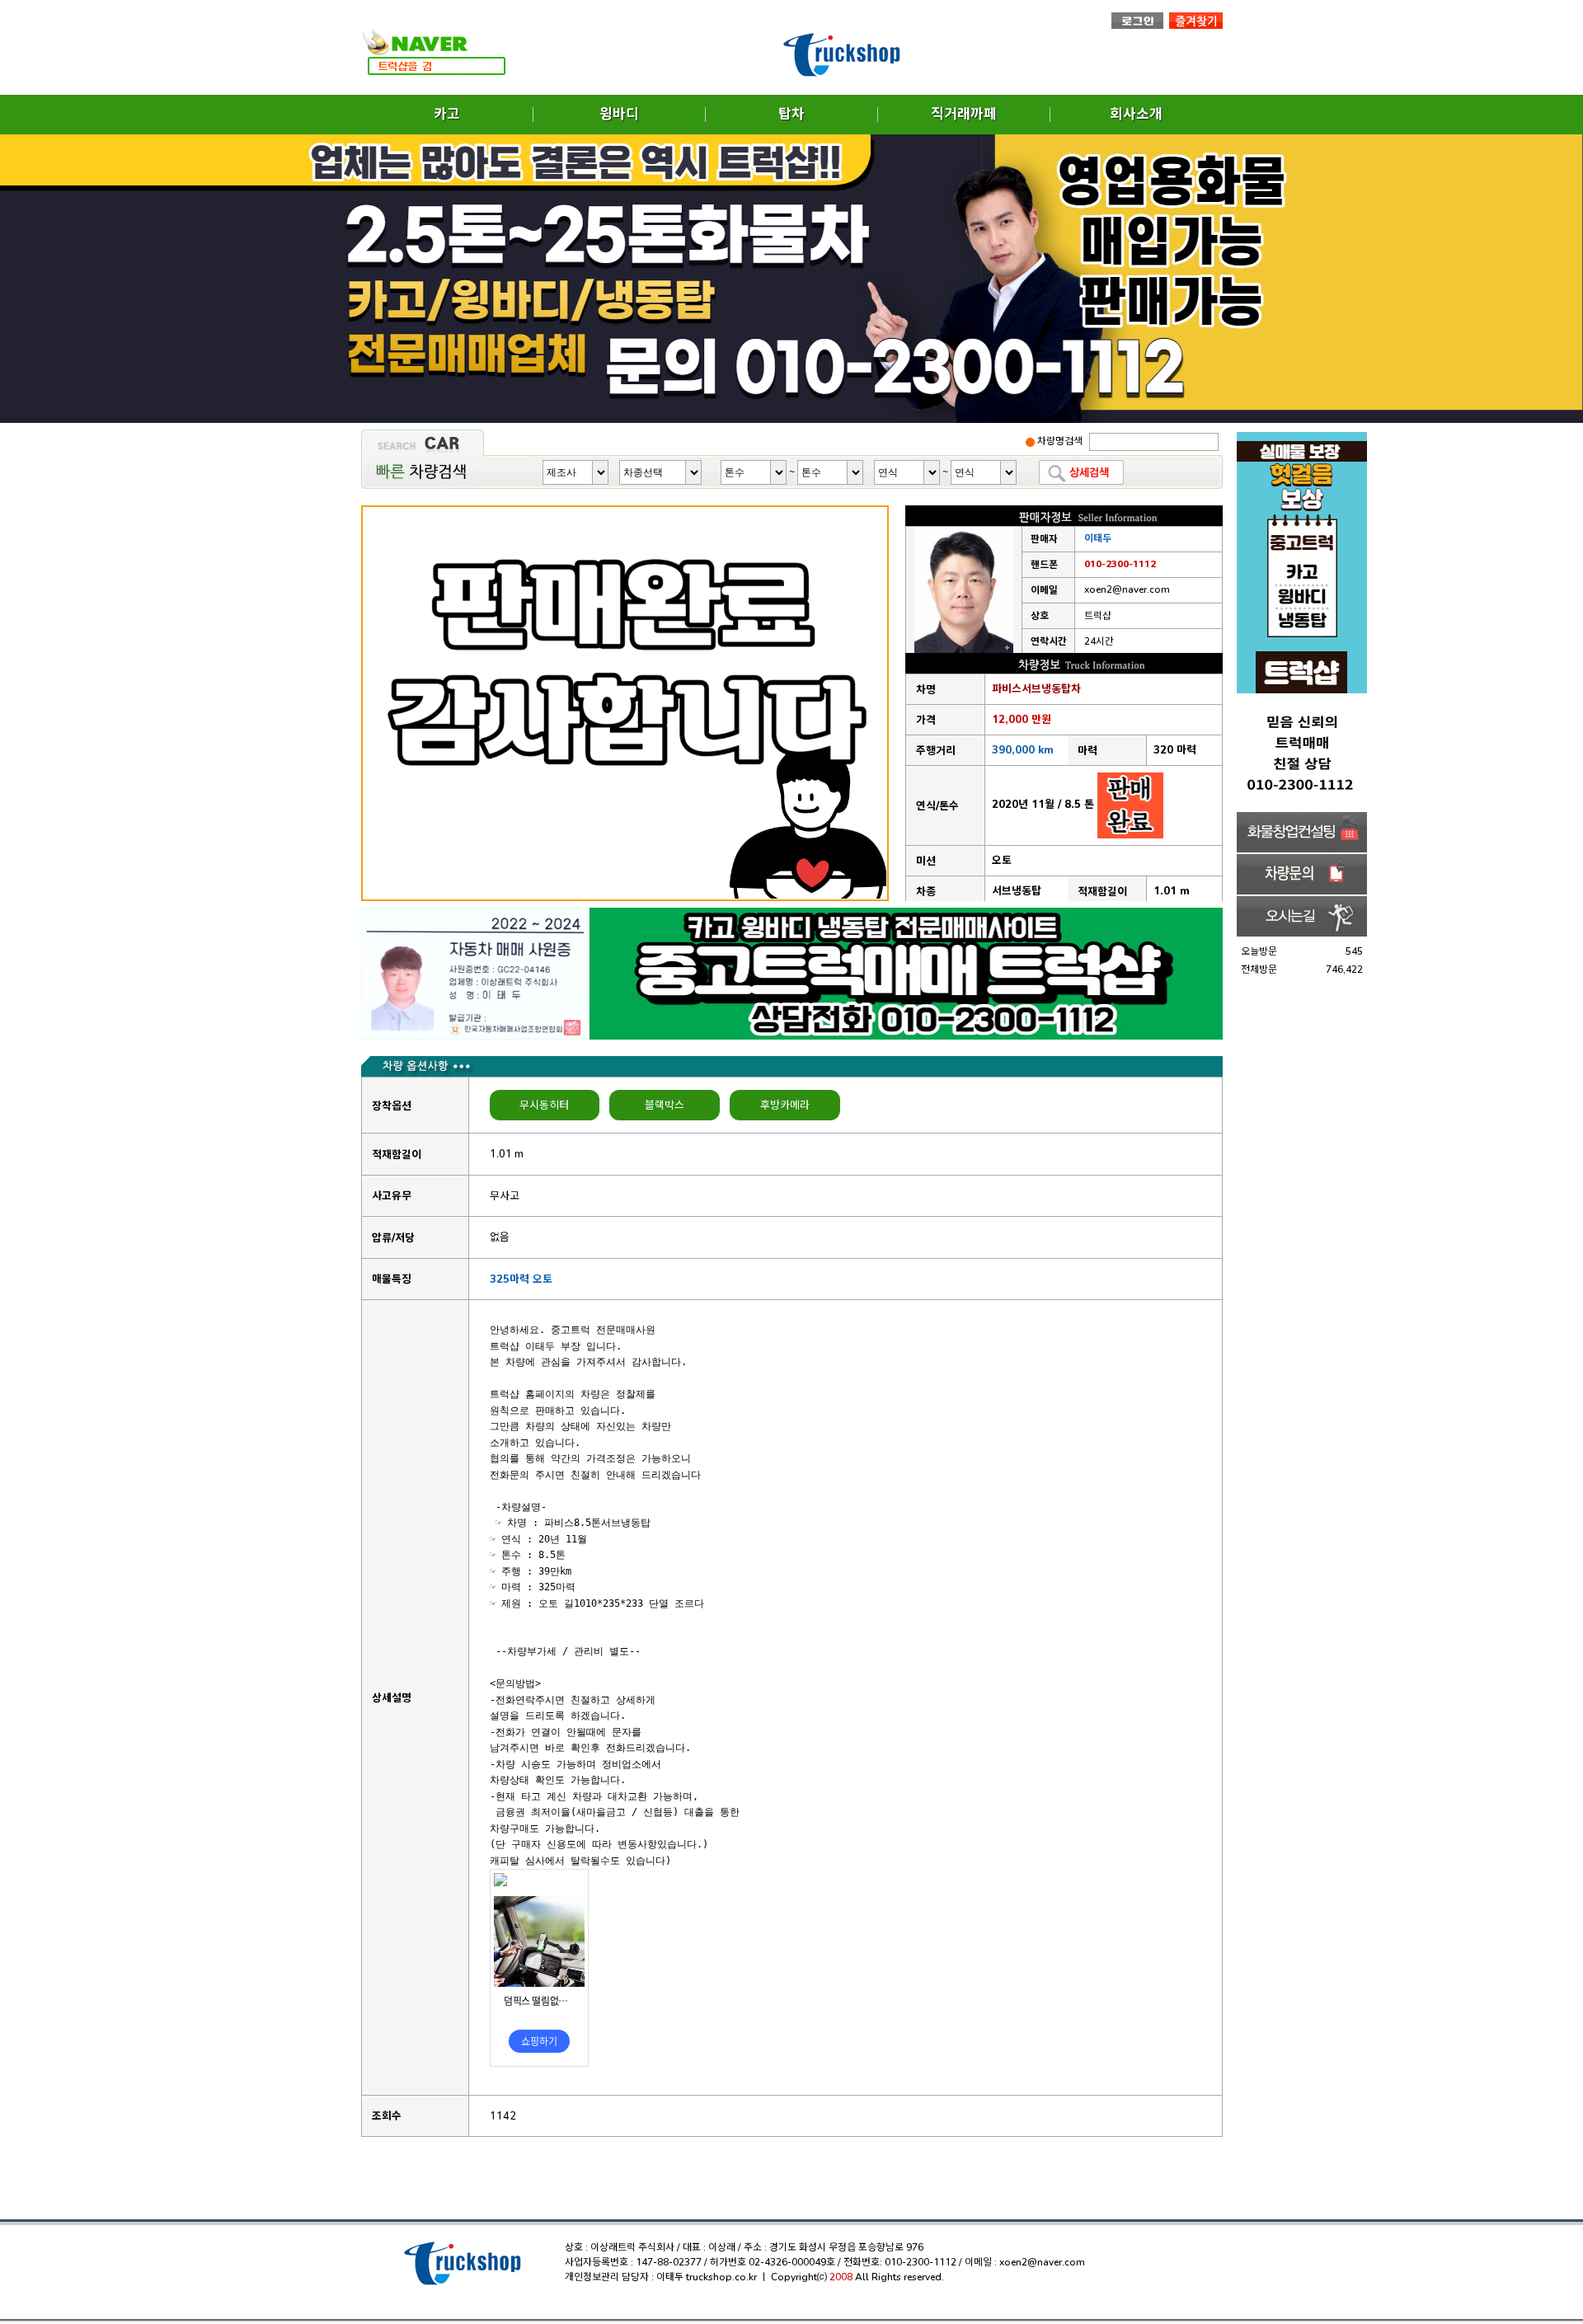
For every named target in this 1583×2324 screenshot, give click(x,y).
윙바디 (619, 114)
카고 (447, 114)
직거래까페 (964, 114)
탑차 (791, 114)
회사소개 (1136, 114)
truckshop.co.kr (721, 2277)
